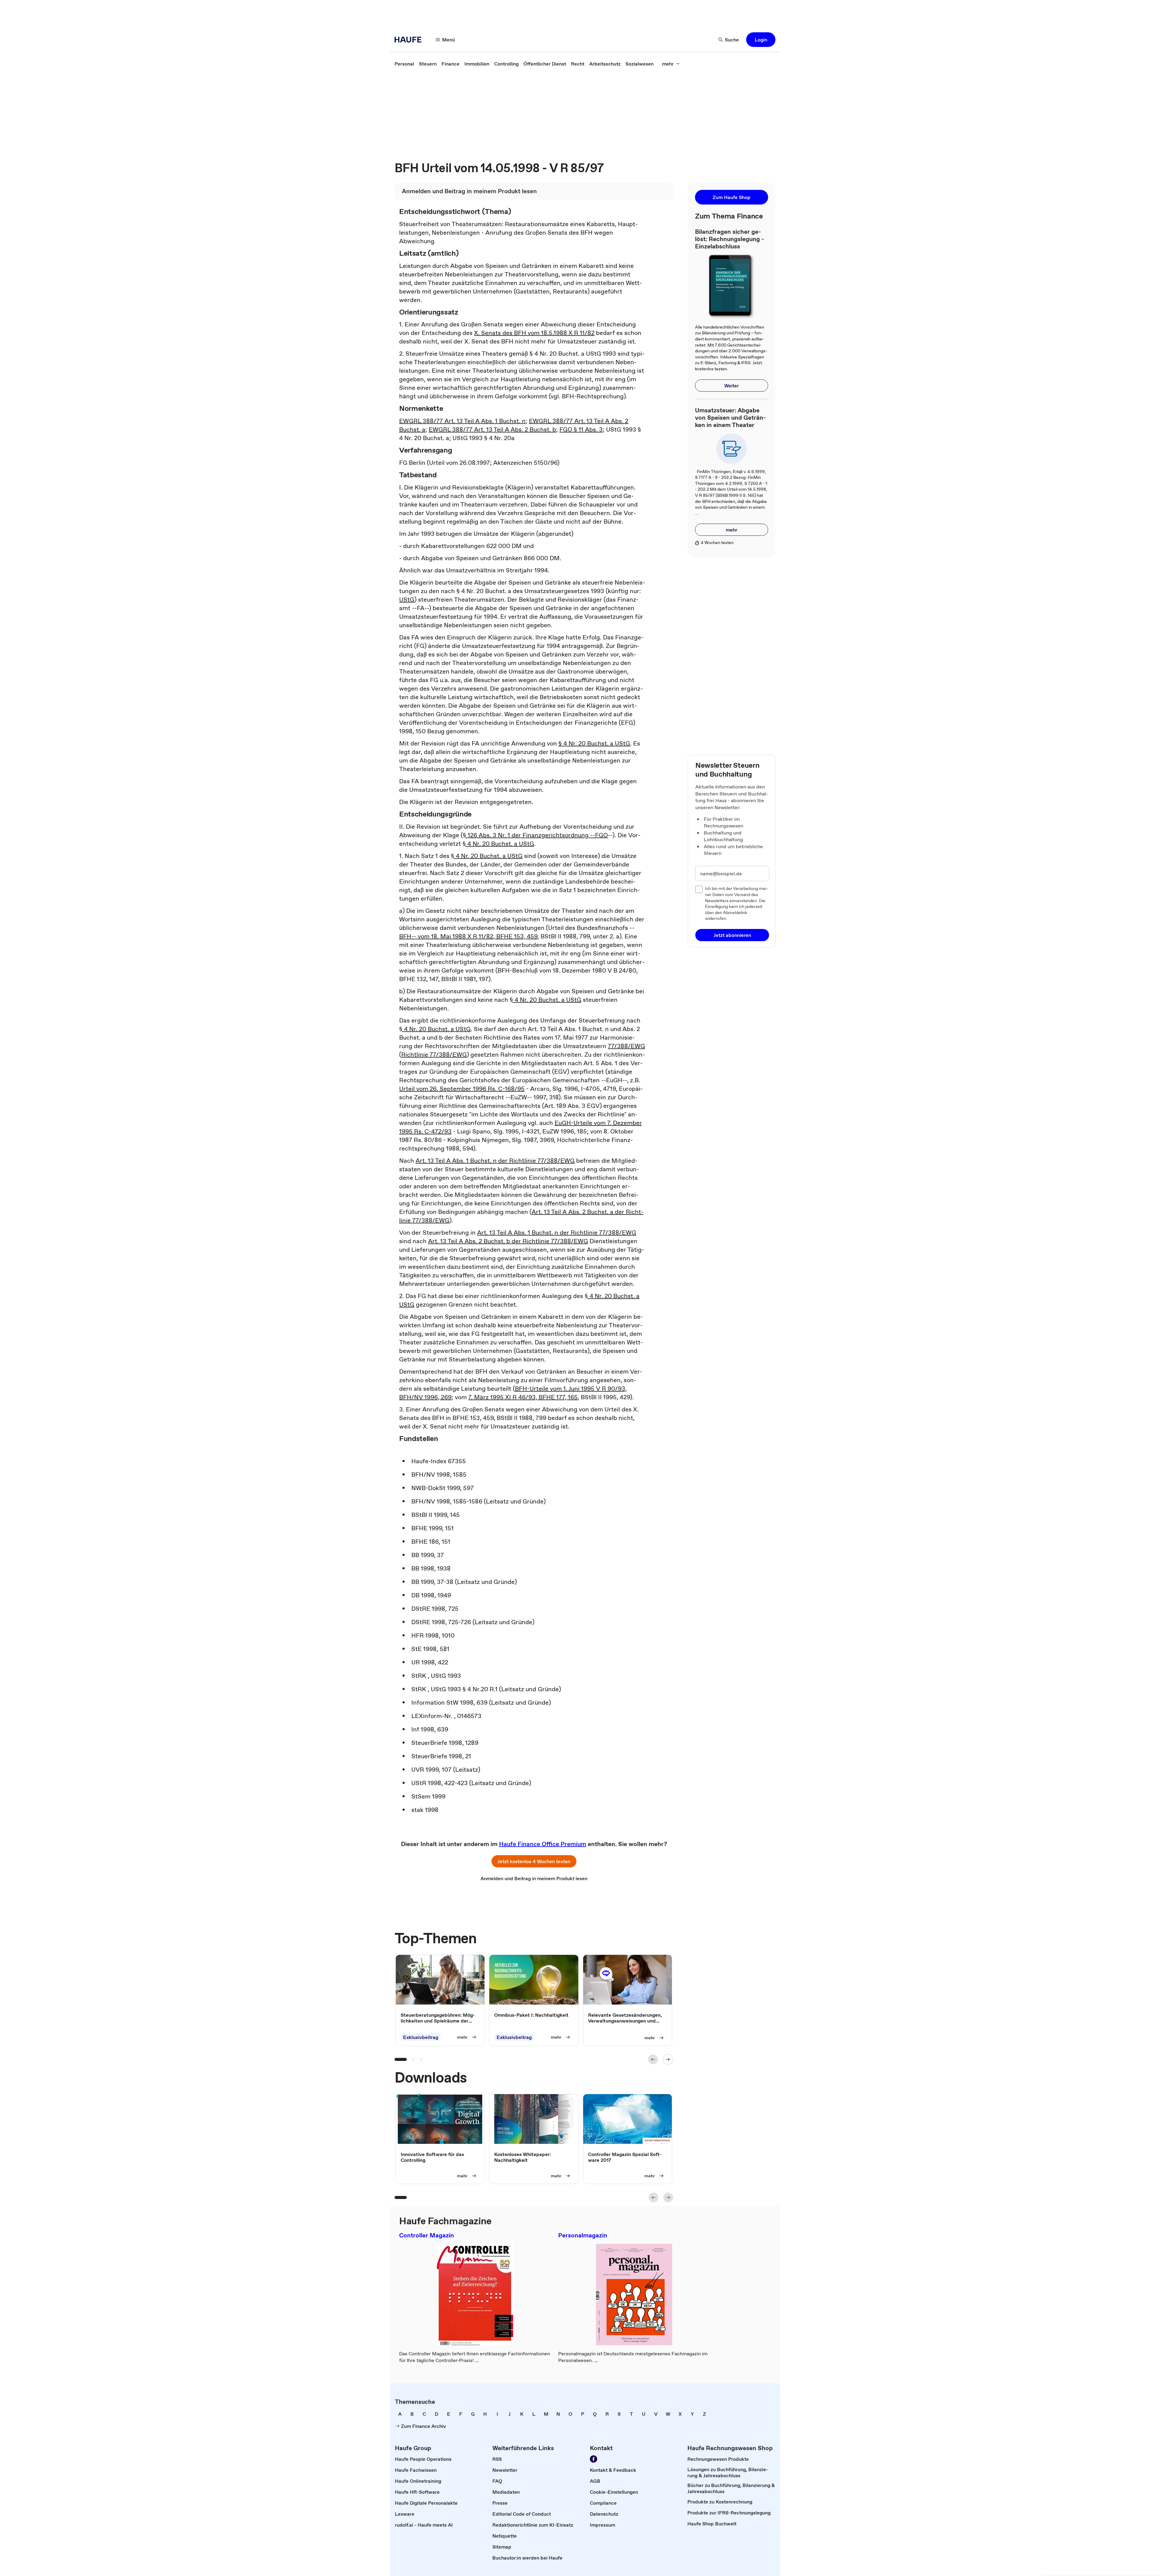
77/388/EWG (626, 1046)
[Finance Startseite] (410, 40)
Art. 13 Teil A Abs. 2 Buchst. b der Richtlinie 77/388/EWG (508, 1241)
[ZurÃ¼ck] (653, 2059)
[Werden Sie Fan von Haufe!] (594, 2459)
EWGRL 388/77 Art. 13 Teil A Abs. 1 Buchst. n (462, 421)
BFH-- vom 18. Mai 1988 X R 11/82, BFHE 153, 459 (468, 936)
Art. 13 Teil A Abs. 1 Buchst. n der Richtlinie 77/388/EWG (495, 1161)
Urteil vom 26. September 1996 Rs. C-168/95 (462, 1089)
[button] (761, 40)
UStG (407, 600)
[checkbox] (699, 889)
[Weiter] (668, 2059)
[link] (404, 64)
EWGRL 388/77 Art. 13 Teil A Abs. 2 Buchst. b (492, 429)
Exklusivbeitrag (421, 2037)
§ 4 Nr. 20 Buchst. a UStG (594, 743)
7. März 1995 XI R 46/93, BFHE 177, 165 (523, 1397)
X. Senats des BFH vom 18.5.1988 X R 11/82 (534, 333)
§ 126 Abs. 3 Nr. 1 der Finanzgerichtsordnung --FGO (535, 835)
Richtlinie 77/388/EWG (434, 1055)
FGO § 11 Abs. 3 (581, 429)
